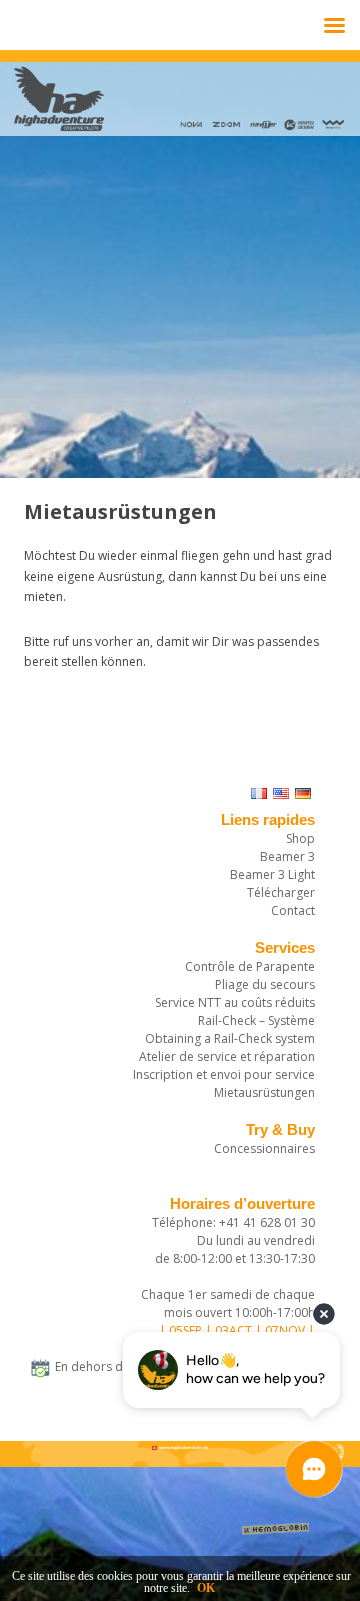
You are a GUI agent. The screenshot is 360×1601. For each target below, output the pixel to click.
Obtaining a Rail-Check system (230, 1038)
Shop (300, 838)
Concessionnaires (264, 1148)
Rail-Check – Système (256, 1020)
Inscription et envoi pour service (224, 1074)
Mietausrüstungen (264, 1092)
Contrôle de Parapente (250, 966)
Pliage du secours (265, 984)
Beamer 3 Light (272, 874)
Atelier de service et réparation (227, 1056)
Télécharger (281, 892)
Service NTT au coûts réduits (235, 1002)
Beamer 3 (287, 856)
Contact (293, 910)
